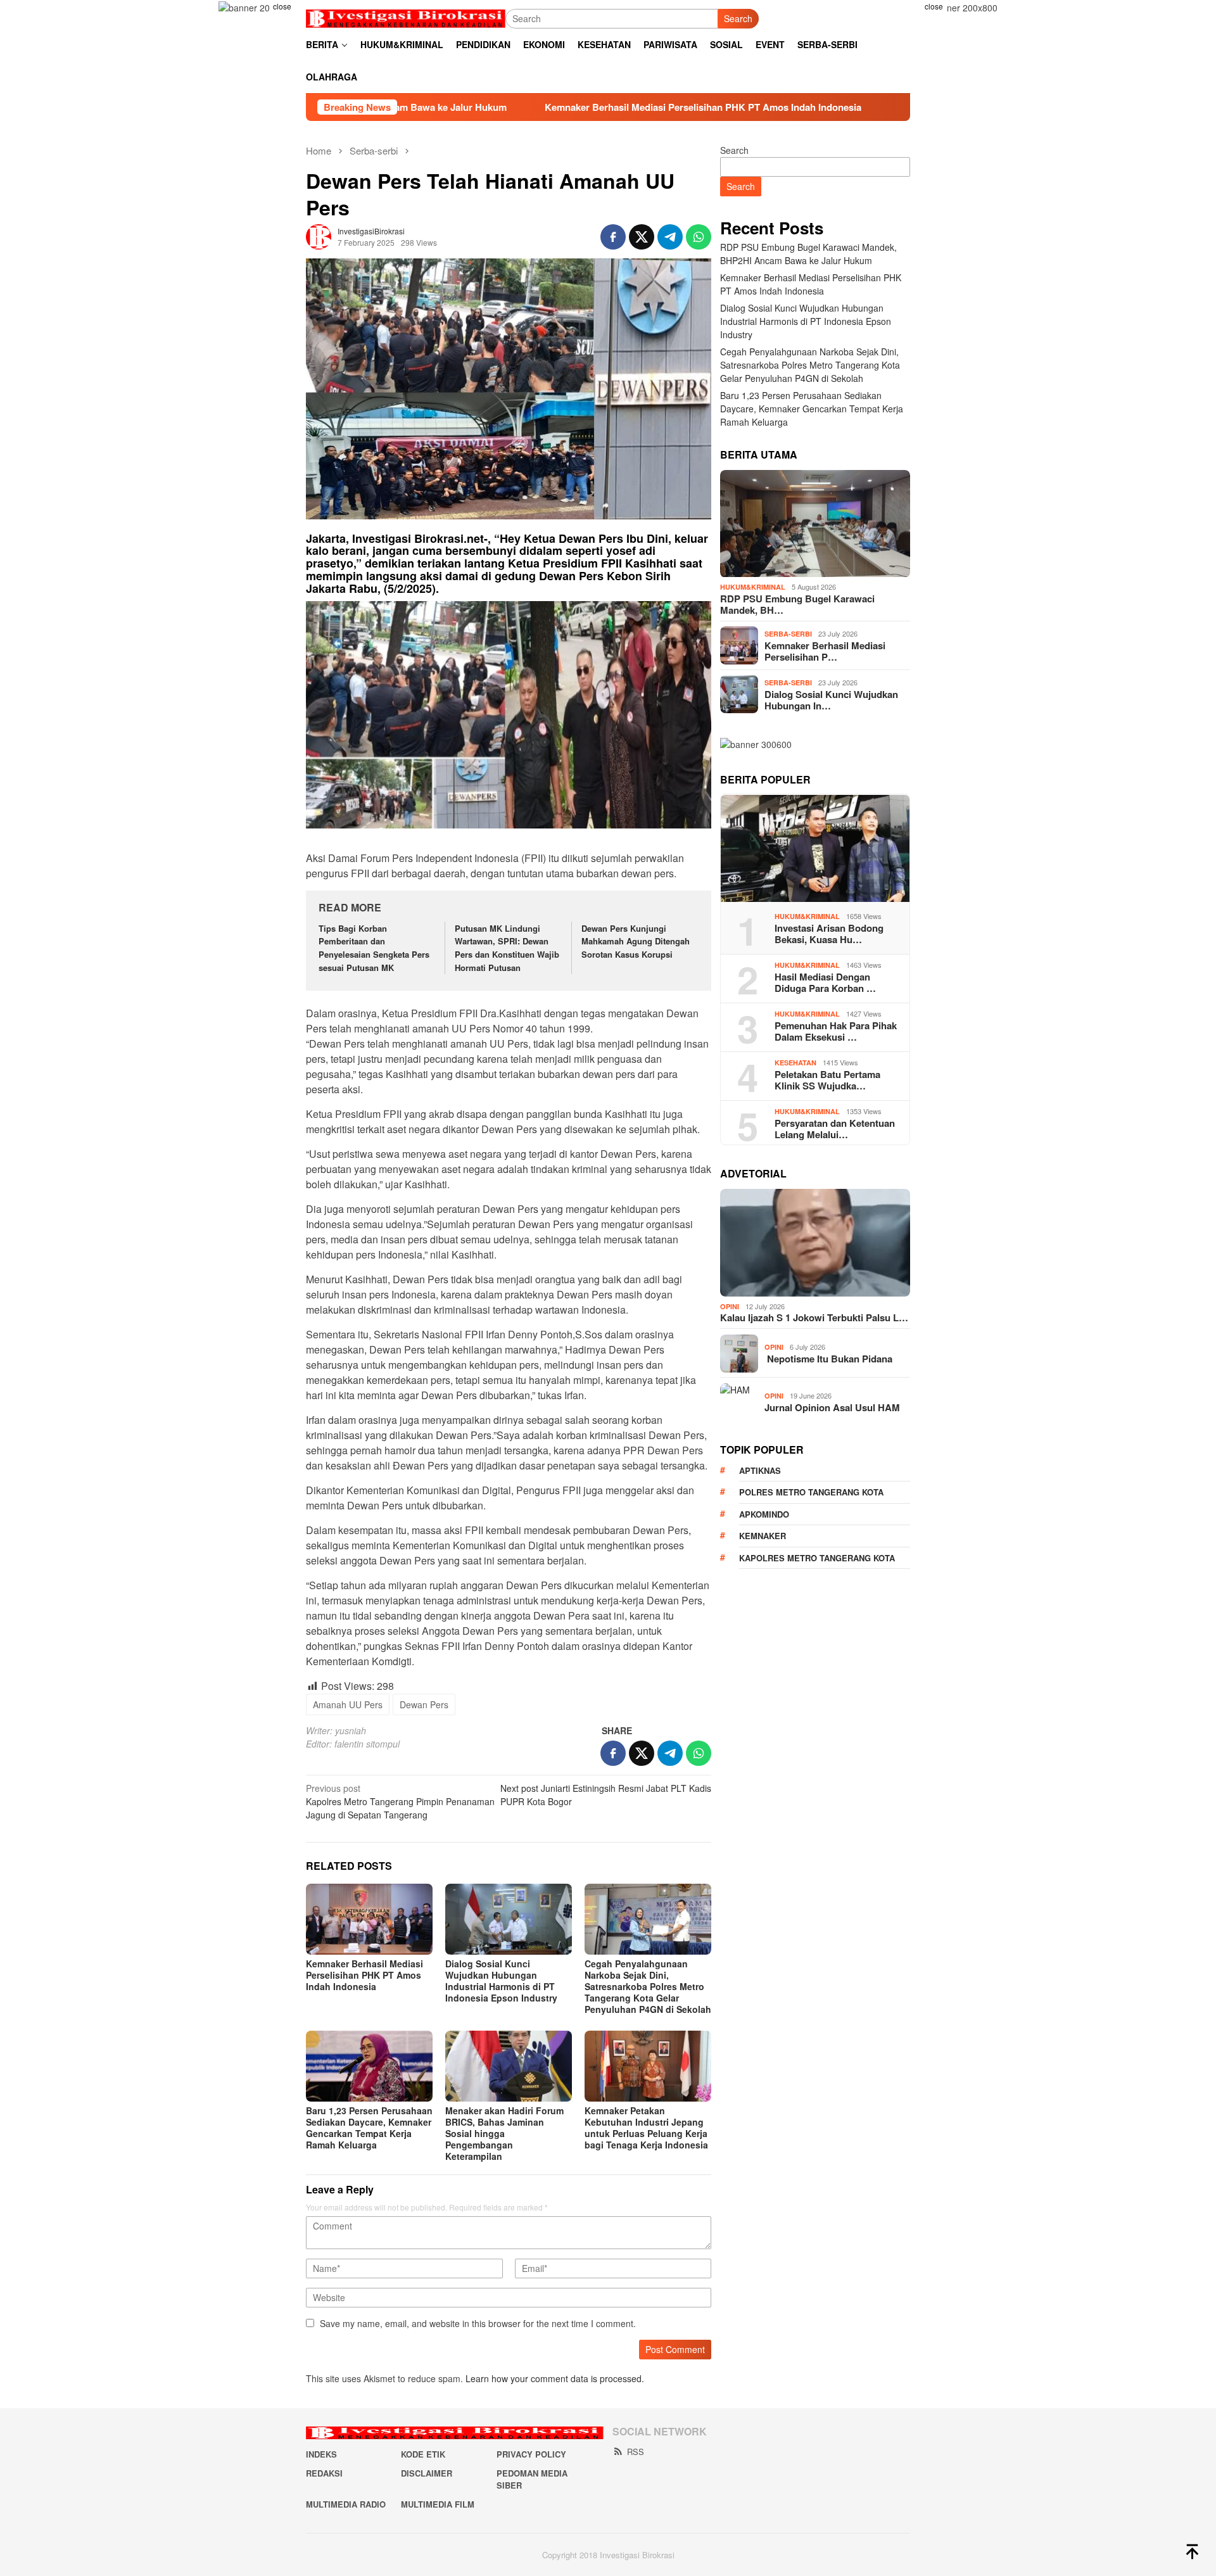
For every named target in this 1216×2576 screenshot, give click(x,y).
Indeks (321, 2454)
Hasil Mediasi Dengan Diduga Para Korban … (825, 982)
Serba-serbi (788, 634)
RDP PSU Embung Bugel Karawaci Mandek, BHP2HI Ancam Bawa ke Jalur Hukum (808, 254)
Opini (730, 1306)
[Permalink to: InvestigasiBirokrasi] (319, 235)
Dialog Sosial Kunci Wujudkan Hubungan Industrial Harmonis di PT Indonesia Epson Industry (501, 1981)
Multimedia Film (438, 2504)
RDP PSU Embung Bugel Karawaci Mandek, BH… (797, 604)
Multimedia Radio (346, 2504)
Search (738, 18)
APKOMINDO (764, 1514)
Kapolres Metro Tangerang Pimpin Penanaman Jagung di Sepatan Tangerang (400, 1801)
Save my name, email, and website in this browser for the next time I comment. (478, 2323)
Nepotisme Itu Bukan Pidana (828, 1359)
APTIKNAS (760, 1470)
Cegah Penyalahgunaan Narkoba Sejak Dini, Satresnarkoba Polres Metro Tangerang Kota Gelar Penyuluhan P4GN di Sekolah (648, 1986)
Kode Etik (423, 2454)
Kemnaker (763, 1536)
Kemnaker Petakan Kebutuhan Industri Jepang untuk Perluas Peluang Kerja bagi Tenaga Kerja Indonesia (646, 2128)
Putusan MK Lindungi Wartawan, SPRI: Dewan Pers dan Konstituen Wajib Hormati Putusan (507, 948)
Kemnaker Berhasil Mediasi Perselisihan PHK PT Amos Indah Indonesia (552, 107)
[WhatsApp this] (699, 237)
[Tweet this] (642, 237)
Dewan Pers (424, 1704)
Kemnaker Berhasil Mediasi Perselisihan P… (825, 651)
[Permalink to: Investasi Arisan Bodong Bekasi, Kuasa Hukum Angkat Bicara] (815, 849)
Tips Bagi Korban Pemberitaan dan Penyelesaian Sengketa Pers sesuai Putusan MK (374, 948)
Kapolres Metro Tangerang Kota (817, 1558)
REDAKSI (324, 2473)
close (282, 6)
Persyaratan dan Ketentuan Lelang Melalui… (835, 1129)
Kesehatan (795, 1063)
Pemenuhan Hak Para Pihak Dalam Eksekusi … (836, 1031)
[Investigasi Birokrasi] (406, 17)
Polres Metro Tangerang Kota (811, 1493)
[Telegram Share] (670, 237)
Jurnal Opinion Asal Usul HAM (832, 1407)
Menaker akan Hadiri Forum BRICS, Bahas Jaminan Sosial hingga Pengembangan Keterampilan (504, 2133)
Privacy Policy (531, 2454)
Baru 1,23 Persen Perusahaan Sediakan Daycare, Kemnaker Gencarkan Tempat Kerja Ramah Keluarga (369, 2128)
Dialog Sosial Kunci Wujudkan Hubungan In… (831, 700)
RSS (636, 2452)
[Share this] (613, 237)
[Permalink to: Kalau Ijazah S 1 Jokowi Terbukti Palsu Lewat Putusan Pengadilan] (815, 1243)
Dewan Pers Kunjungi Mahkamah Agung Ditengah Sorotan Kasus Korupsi (636, 942)
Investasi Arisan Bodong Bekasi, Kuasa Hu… (829, 934)
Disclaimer (427, 2473)
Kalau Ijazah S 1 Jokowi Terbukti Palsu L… (814, 1318)
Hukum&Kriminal (753, 587)
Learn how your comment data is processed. (555, 2378)
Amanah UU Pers (348, 1704)
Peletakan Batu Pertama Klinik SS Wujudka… (827, 1080)
